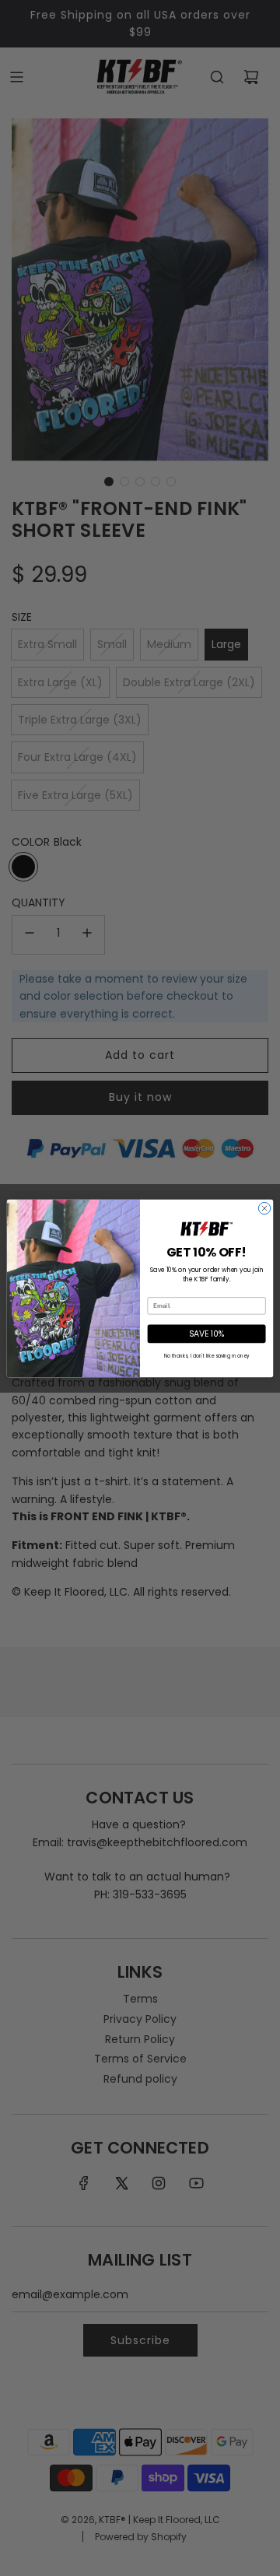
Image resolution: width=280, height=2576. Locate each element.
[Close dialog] (264, 1208)
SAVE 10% (207, 1333)
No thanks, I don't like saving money (206, 1356)
